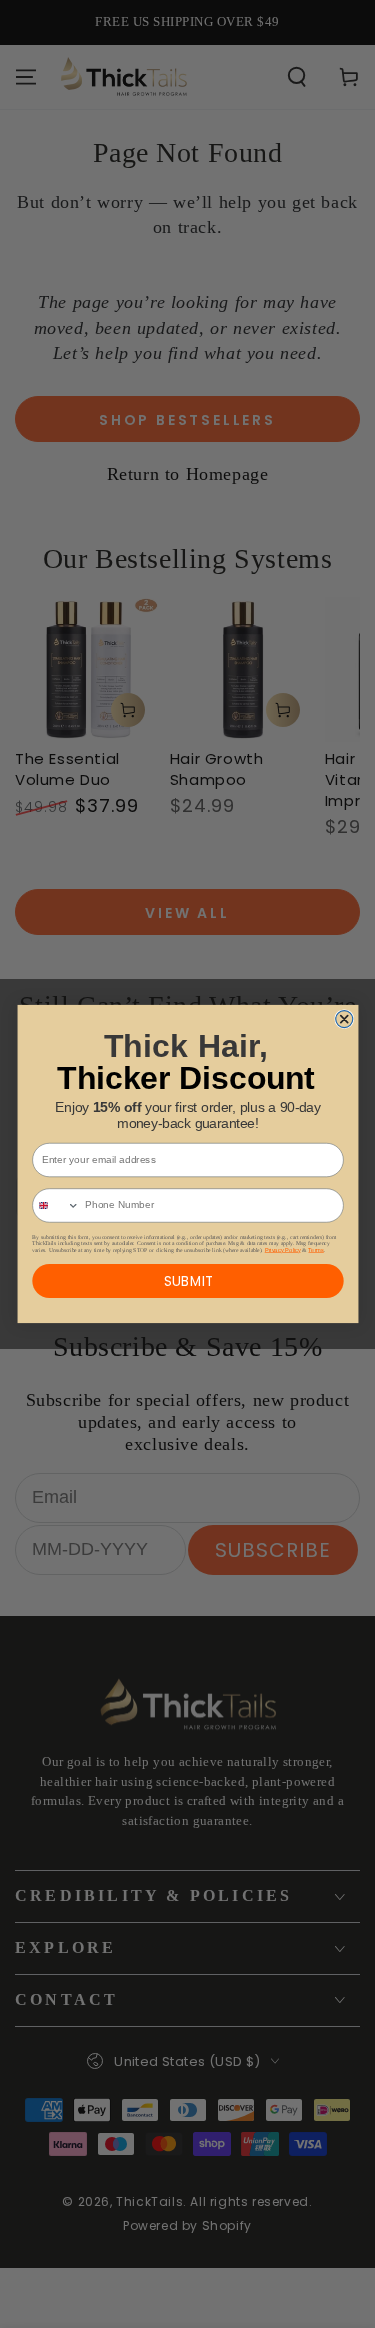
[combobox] (55, 1205)
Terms (315, 1249)
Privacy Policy (282, 1249)
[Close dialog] (343, 1019)
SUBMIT (187, 1280)
